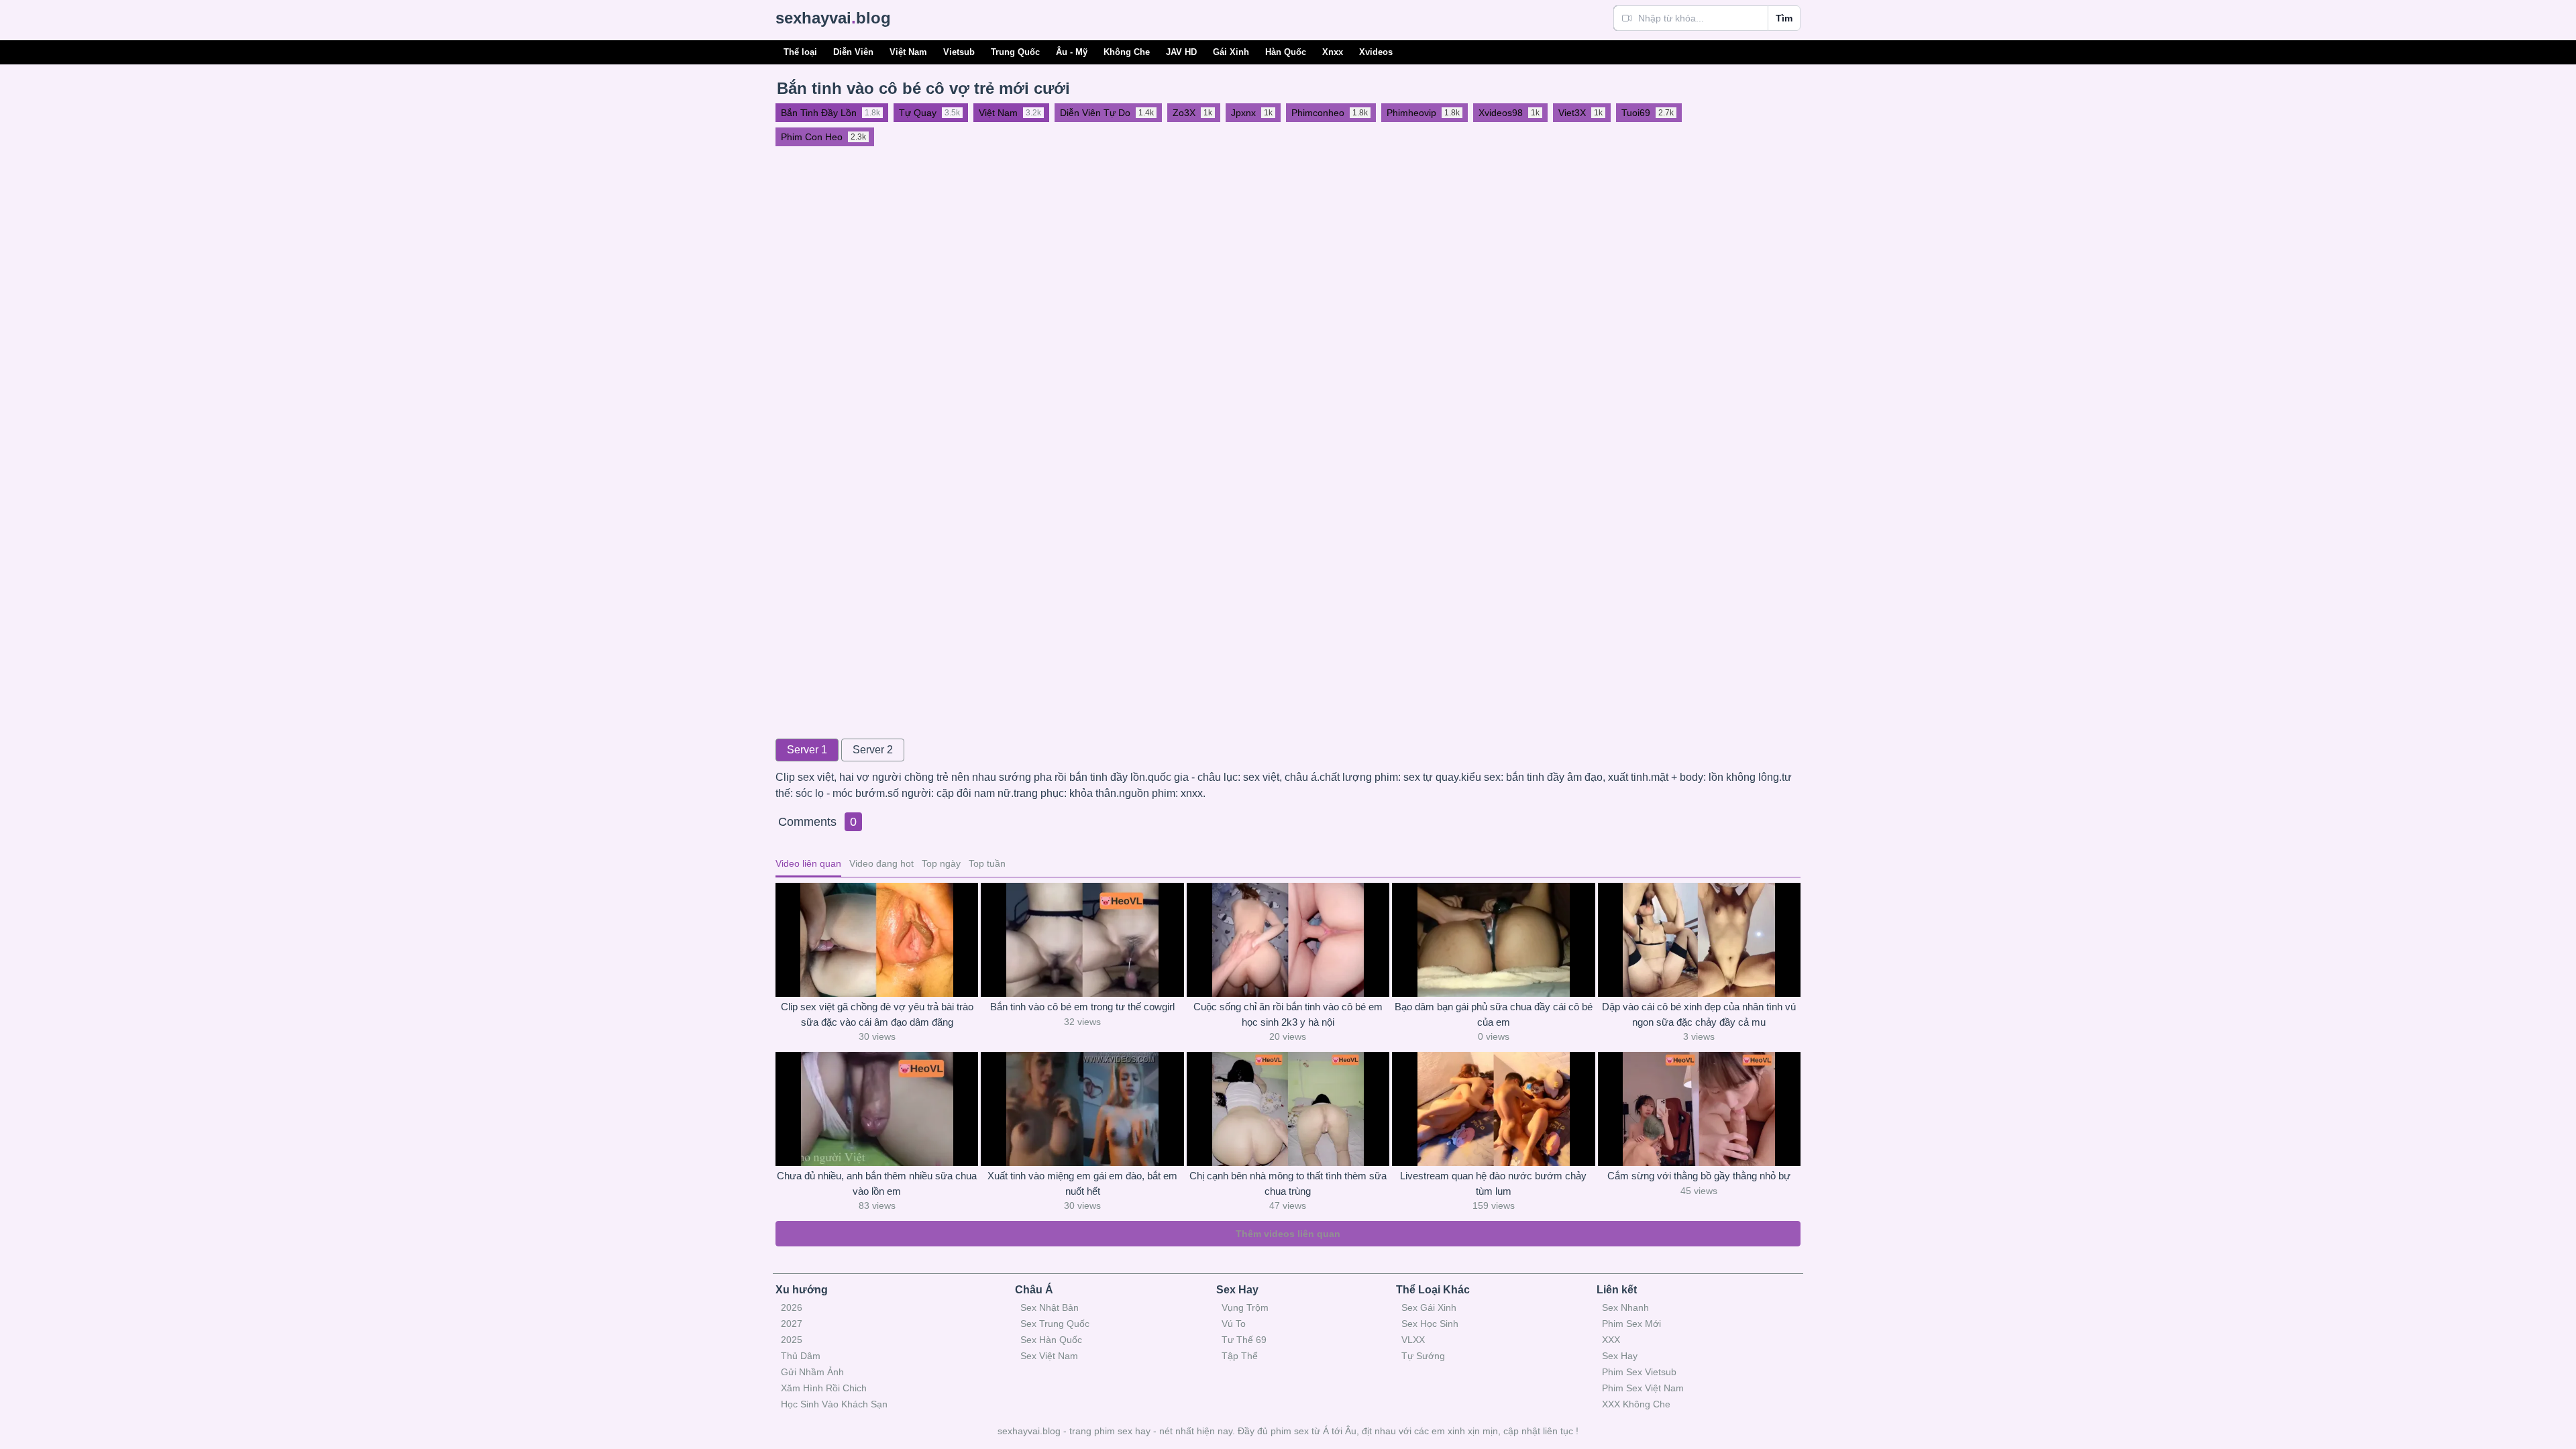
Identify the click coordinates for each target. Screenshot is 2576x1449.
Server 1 (807, 750)
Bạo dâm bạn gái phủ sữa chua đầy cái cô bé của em (1494, 1014)
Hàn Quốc (1286, 52)
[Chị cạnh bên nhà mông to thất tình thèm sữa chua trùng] (1288, 1109)
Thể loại (800, 52)
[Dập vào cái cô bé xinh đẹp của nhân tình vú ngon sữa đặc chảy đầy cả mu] (1699, 940)
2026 (792, 1307)
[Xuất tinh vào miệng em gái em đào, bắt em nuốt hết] (1082, 1109)
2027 (792, 1324)
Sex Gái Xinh (1429, 1307)
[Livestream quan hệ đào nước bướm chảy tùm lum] (1493, 1109)
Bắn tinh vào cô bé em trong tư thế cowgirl (1082, 1007)
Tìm (1784, 18)
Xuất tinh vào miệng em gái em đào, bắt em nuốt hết (1082, 1183)
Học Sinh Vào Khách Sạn (834, 1404)
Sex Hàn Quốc (1051, 1340)
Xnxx (1333, 52)
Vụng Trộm (1245, 1307)
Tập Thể (1240, 1356)
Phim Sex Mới (1631, 1324)
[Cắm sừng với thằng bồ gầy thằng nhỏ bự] (1699, 1109)
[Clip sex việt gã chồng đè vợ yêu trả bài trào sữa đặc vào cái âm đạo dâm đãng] (877, 940)
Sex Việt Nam (1049, 1356)
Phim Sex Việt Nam (1643, 1388)
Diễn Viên (853, 52)
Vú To (1234, 1324)
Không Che (1127, 52)
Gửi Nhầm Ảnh (812, 1372)
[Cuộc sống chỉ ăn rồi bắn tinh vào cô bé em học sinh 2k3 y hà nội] (1288, 940)
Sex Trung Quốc (1055, 1324)
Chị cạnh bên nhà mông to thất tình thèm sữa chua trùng (1288, 1183)
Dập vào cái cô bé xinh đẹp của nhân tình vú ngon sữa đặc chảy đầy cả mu (1699, 1014)
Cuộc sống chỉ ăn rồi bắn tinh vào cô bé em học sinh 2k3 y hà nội (1288, 1014)
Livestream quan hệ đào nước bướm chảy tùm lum (1493, 1183)
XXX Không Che (1636, 1404)
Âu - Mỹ (1072, 52)
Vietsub (959, 52)
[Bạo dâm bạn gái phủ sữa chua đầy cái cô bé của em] (1493, 940)
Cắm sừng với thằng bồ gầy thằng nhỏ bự (1699, 1176)
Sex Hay (1620, 1356)
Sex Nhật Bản (1050, 1307)
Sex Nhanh (1625, 1307)
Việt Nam (908, 52)
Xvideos (1376, 52)
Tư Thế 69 (1244, 1340)
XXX (1611, 1340)
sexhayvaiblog (833, 18)
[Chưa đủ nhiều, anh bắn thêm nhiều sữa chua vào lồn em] (877, 1109)
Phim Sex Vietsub (1639, 1372)
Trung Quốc (1015, 52)
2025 (792, 1340)
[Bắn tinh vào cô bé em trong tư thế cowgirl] (1082, 940)
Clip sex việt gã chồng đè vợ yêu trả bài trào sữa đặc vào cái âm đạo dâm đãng (877, 1014)
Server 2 (873, 750)
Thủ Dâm (801, 1356)
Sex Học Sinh (1430, 1324)
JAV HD (1181, 52)
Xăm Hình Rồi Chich (824, 1388)
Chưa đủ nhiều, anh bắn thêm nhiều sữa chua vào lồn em (877, 1183)
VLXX (1413, 1340)
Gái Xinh (1231, 52)
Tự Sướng (1423, 1356)
